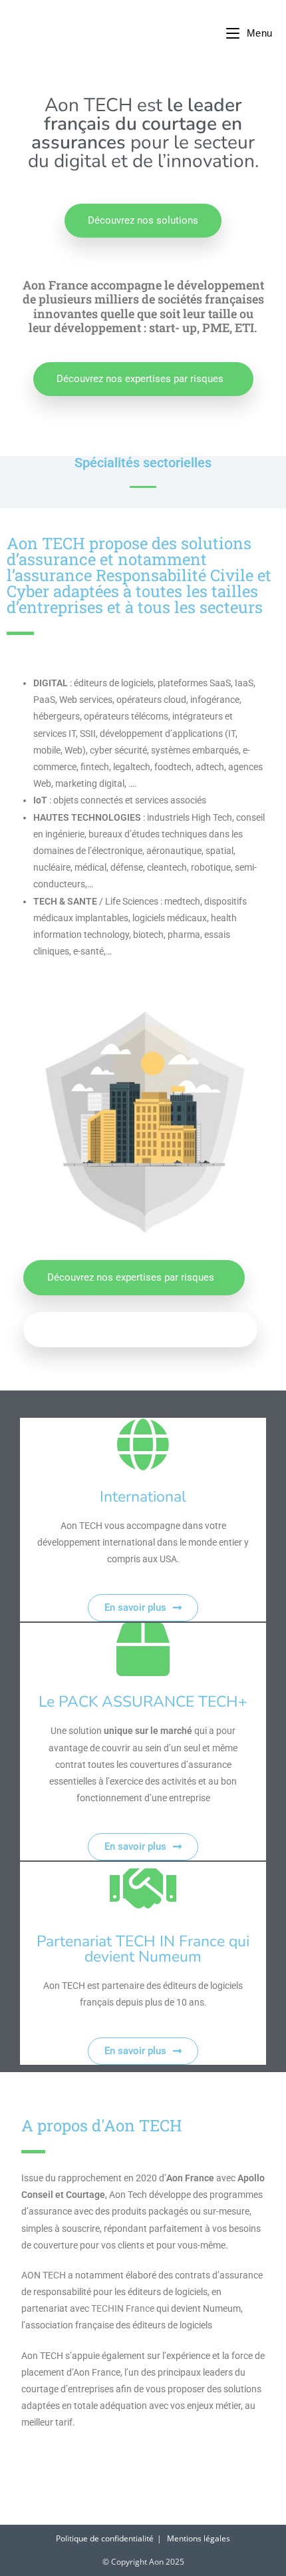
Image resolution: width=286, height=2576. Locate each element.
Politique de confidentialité (105, 2538)
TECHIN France (123, 2308)
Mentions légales (199, 2538)
